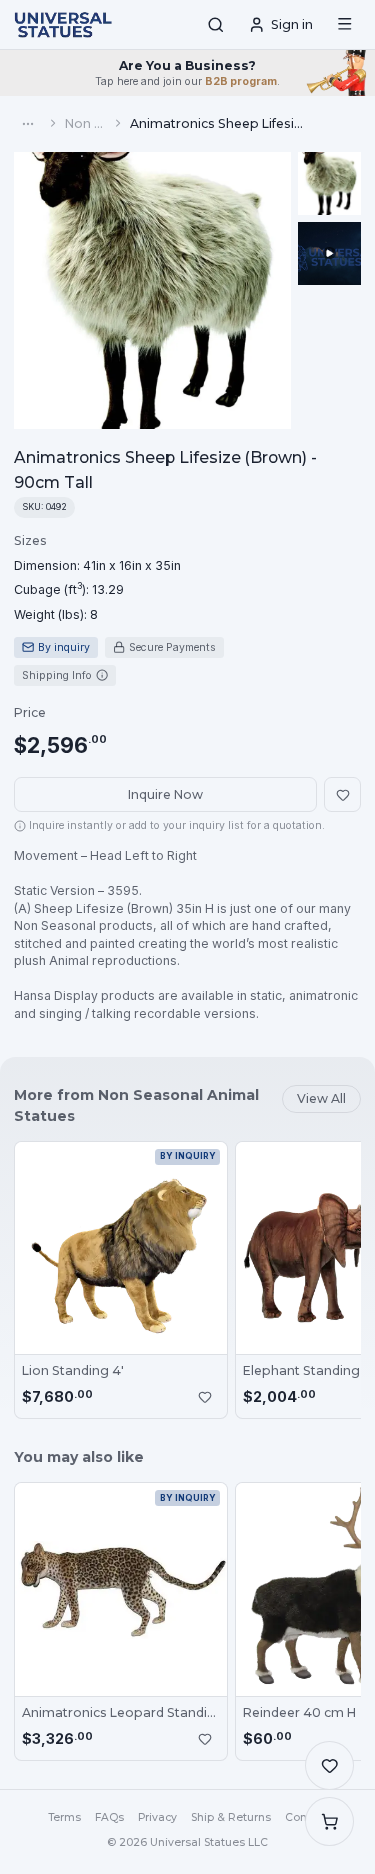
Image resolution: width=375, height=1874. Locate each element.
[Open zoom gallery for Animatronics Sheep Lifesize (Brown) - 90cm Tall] (152, 290)
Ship (231, 1817)
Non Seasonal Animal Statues (86, 123)
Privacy (157, 1817)
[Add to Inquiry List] (205, 1397)
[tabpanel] (97, 577)
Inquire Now (165, 794)
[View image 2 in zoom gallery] (329, 253)
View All (321, 1098)
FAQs (109, 1817)
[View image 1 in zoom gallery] (329, 183)
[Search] (216, 25)
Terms (64, 1817)
